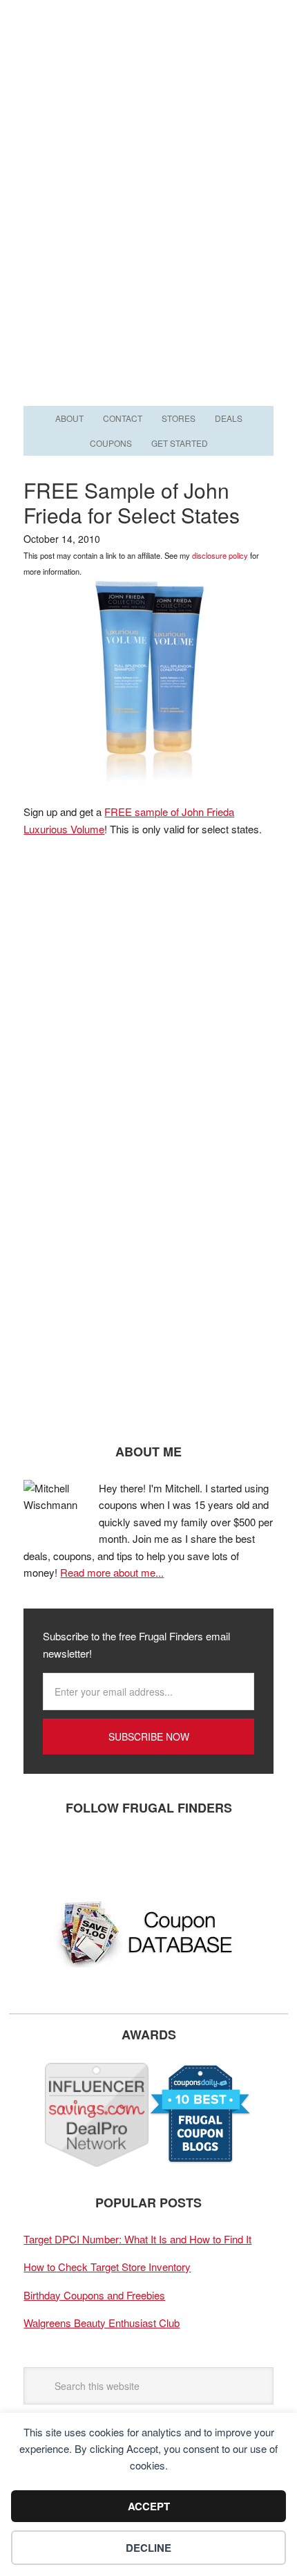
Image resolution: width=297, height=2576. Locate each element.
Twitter (82, 1853)
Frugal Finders (148, 67)
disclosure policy (220, 555)
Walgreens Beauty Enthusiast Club (102, 2323)
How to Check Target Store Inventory (107, 2267)
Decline (148, 2548)
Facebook (41, 1853)
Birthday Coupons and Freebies (94, 2295)
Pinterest (124, 1853)
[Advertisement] (148, 247)
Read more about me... (112, 1572)
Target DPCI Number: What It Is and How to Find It (137, 2239)
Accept (149, 2506)
